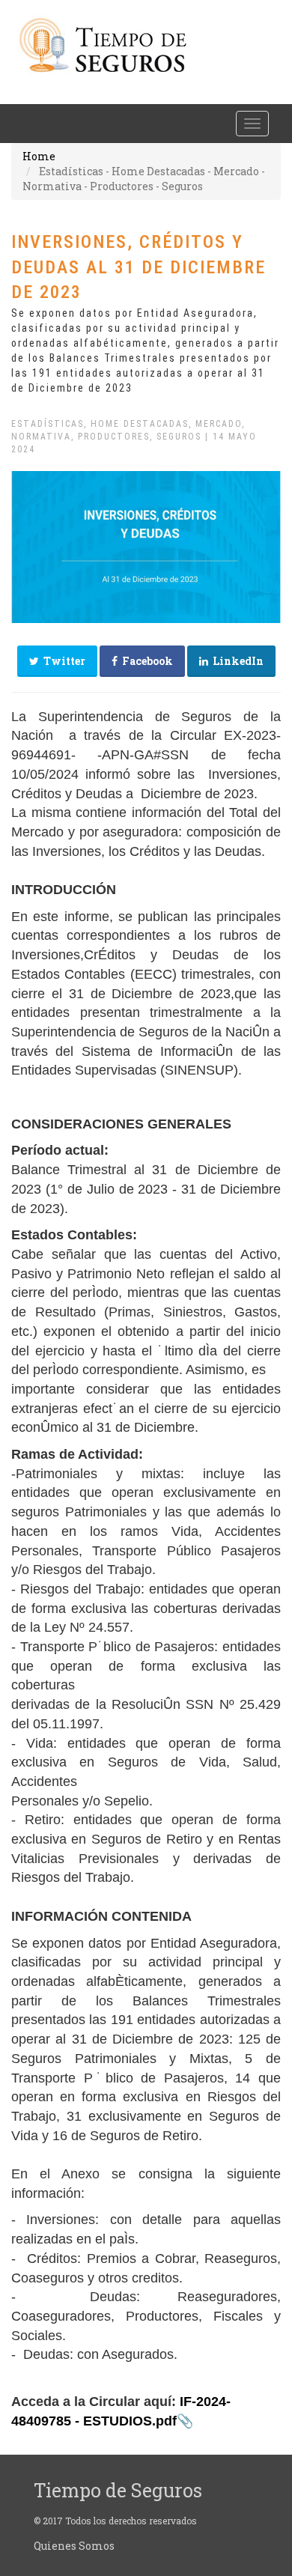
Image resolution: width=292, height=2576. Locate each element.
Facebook (145, 661)
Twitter (62, 661)
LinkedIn (236, 661)
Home (39, 156)
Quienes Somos (74, 2546)
